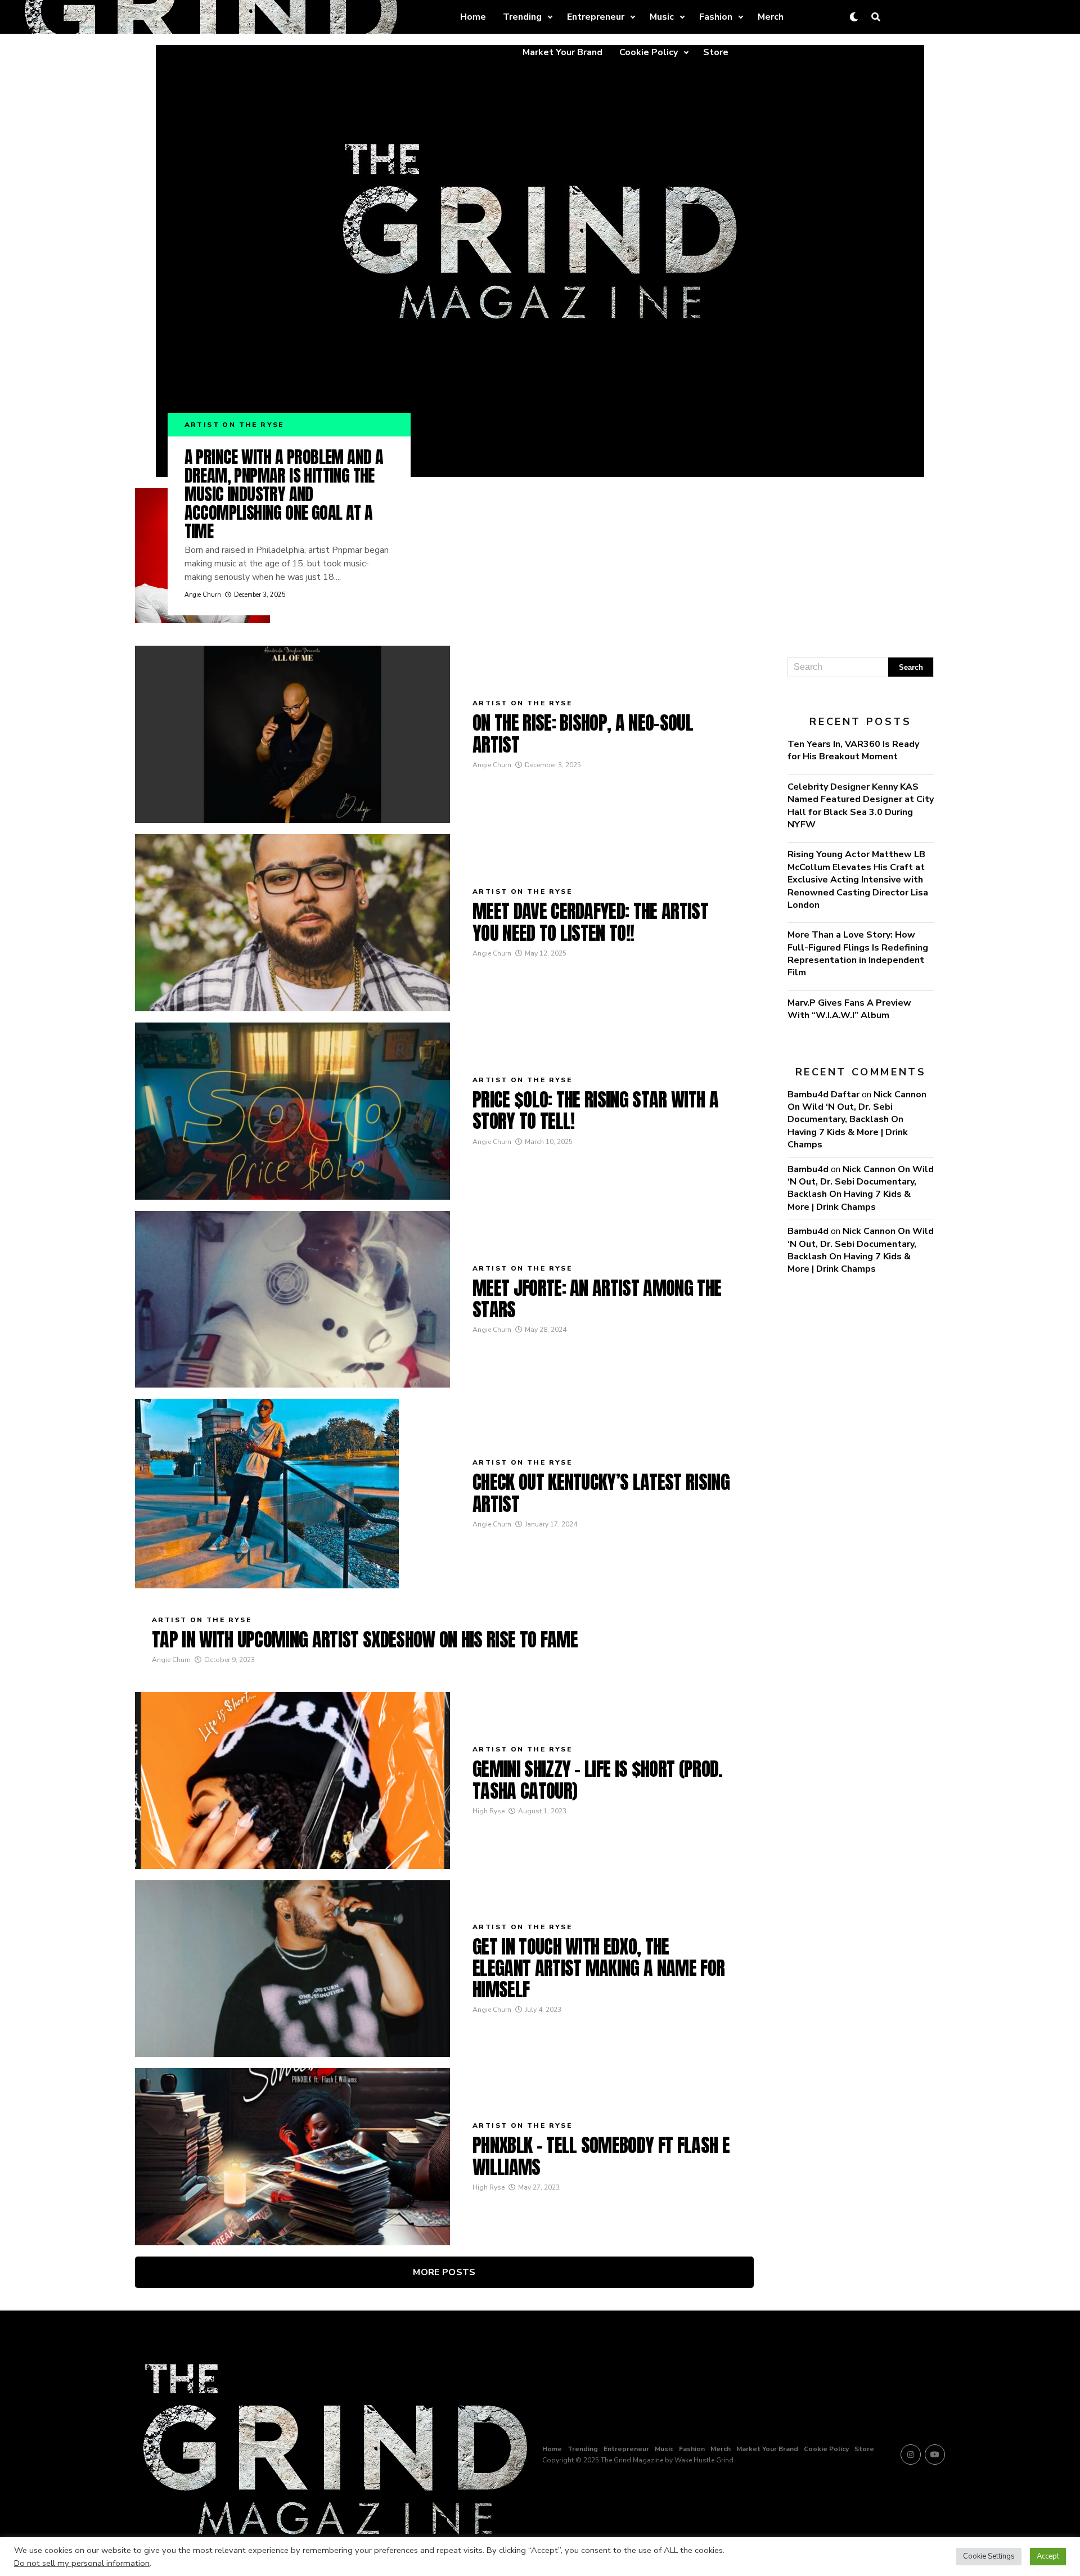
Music (662, 17)
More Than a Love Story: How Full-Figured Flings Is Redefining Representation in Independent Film (858, 954)
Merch (771, 17)
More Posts (444, 2272)
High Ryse (489, 1811)
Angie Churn (203, 595)
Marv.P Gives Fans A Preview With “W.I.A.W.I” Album (849, 1009)
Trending (522, 17)
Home (473, 17)
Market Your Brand (562, 52)
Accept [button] (1048, 2556)
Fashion (716, 17)
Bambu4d (808, 1169)
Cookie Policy (649, 52)
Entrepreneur (596, 17)
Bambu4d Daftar (823, 1095)
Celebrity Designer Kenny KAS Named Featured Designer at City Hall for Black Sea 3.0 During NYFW (861, 806)
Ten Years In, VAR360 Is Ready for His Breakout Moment (853, 750)
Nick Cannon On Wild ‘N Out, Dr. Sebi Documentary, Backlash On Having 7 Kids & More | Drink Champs (857, 1120)
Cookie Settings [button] (989, 2556)
